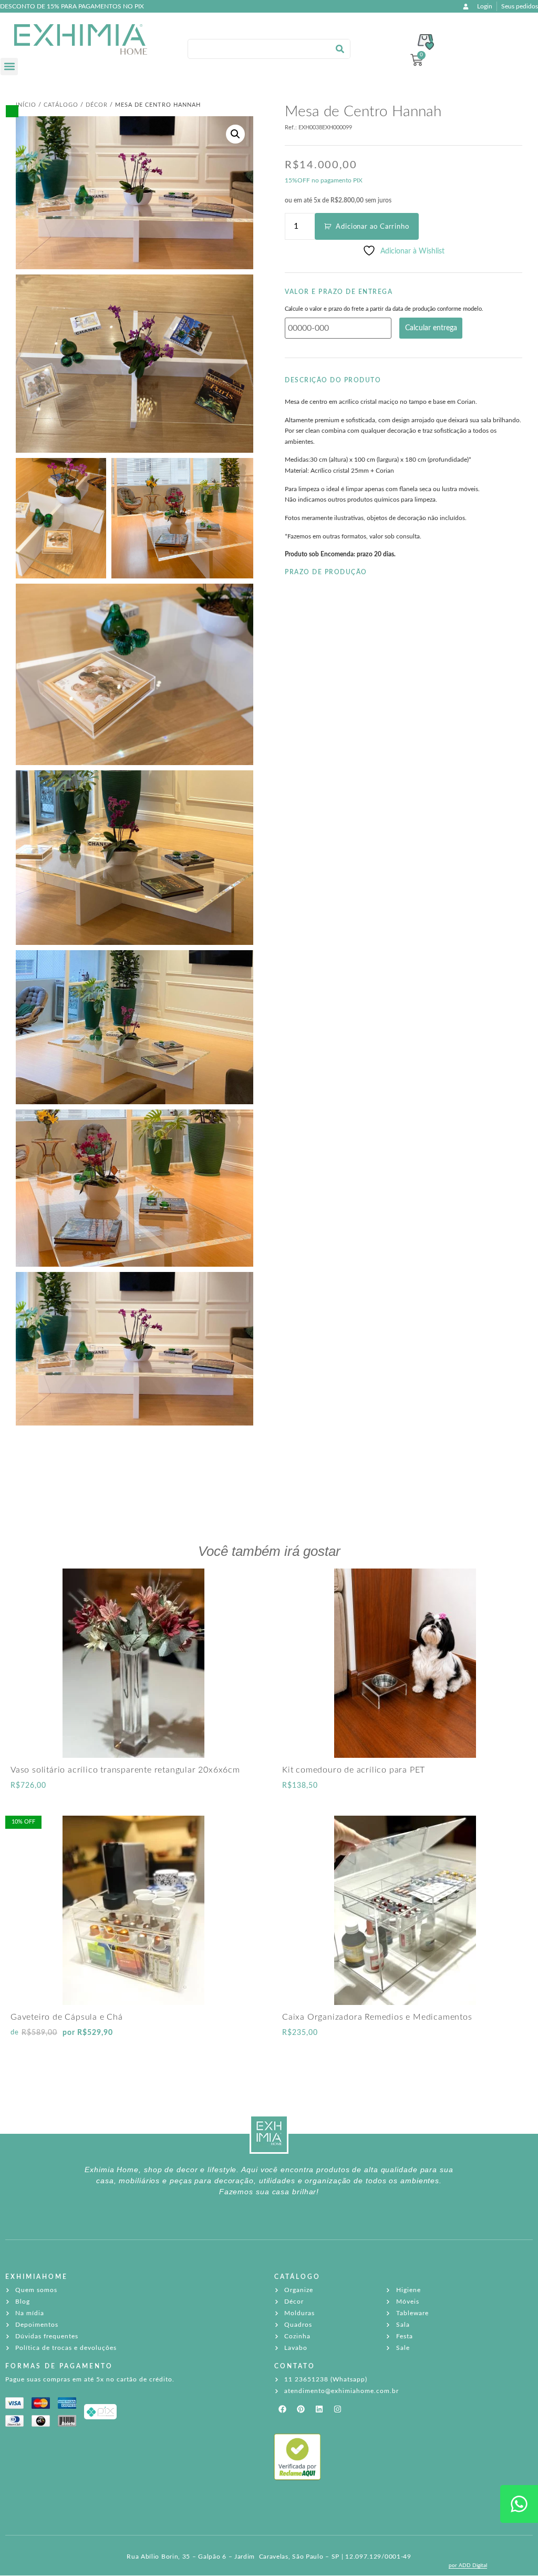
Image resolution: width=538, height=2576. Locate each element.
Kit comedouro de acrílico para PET (354, 1770)
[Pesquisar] (340, 49)
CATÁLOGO (297, 2277)
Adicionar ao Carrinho (373, 227)
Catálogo (61, 105)
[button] (9, 67)
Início (26, 105)
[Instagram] (337, 2409)
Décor (97, 105)
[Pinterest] (301, 2409)
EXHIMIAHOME (37, 2277)
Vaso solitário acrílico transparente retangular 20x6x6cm (125, 1770)
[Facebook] (282, 2409)
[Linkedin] (319, 2409)
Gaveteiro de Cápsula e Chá (67, 2017)
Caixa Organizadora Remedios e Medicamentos (377, 2017)
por (88, 2033)
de (15, 2033)
